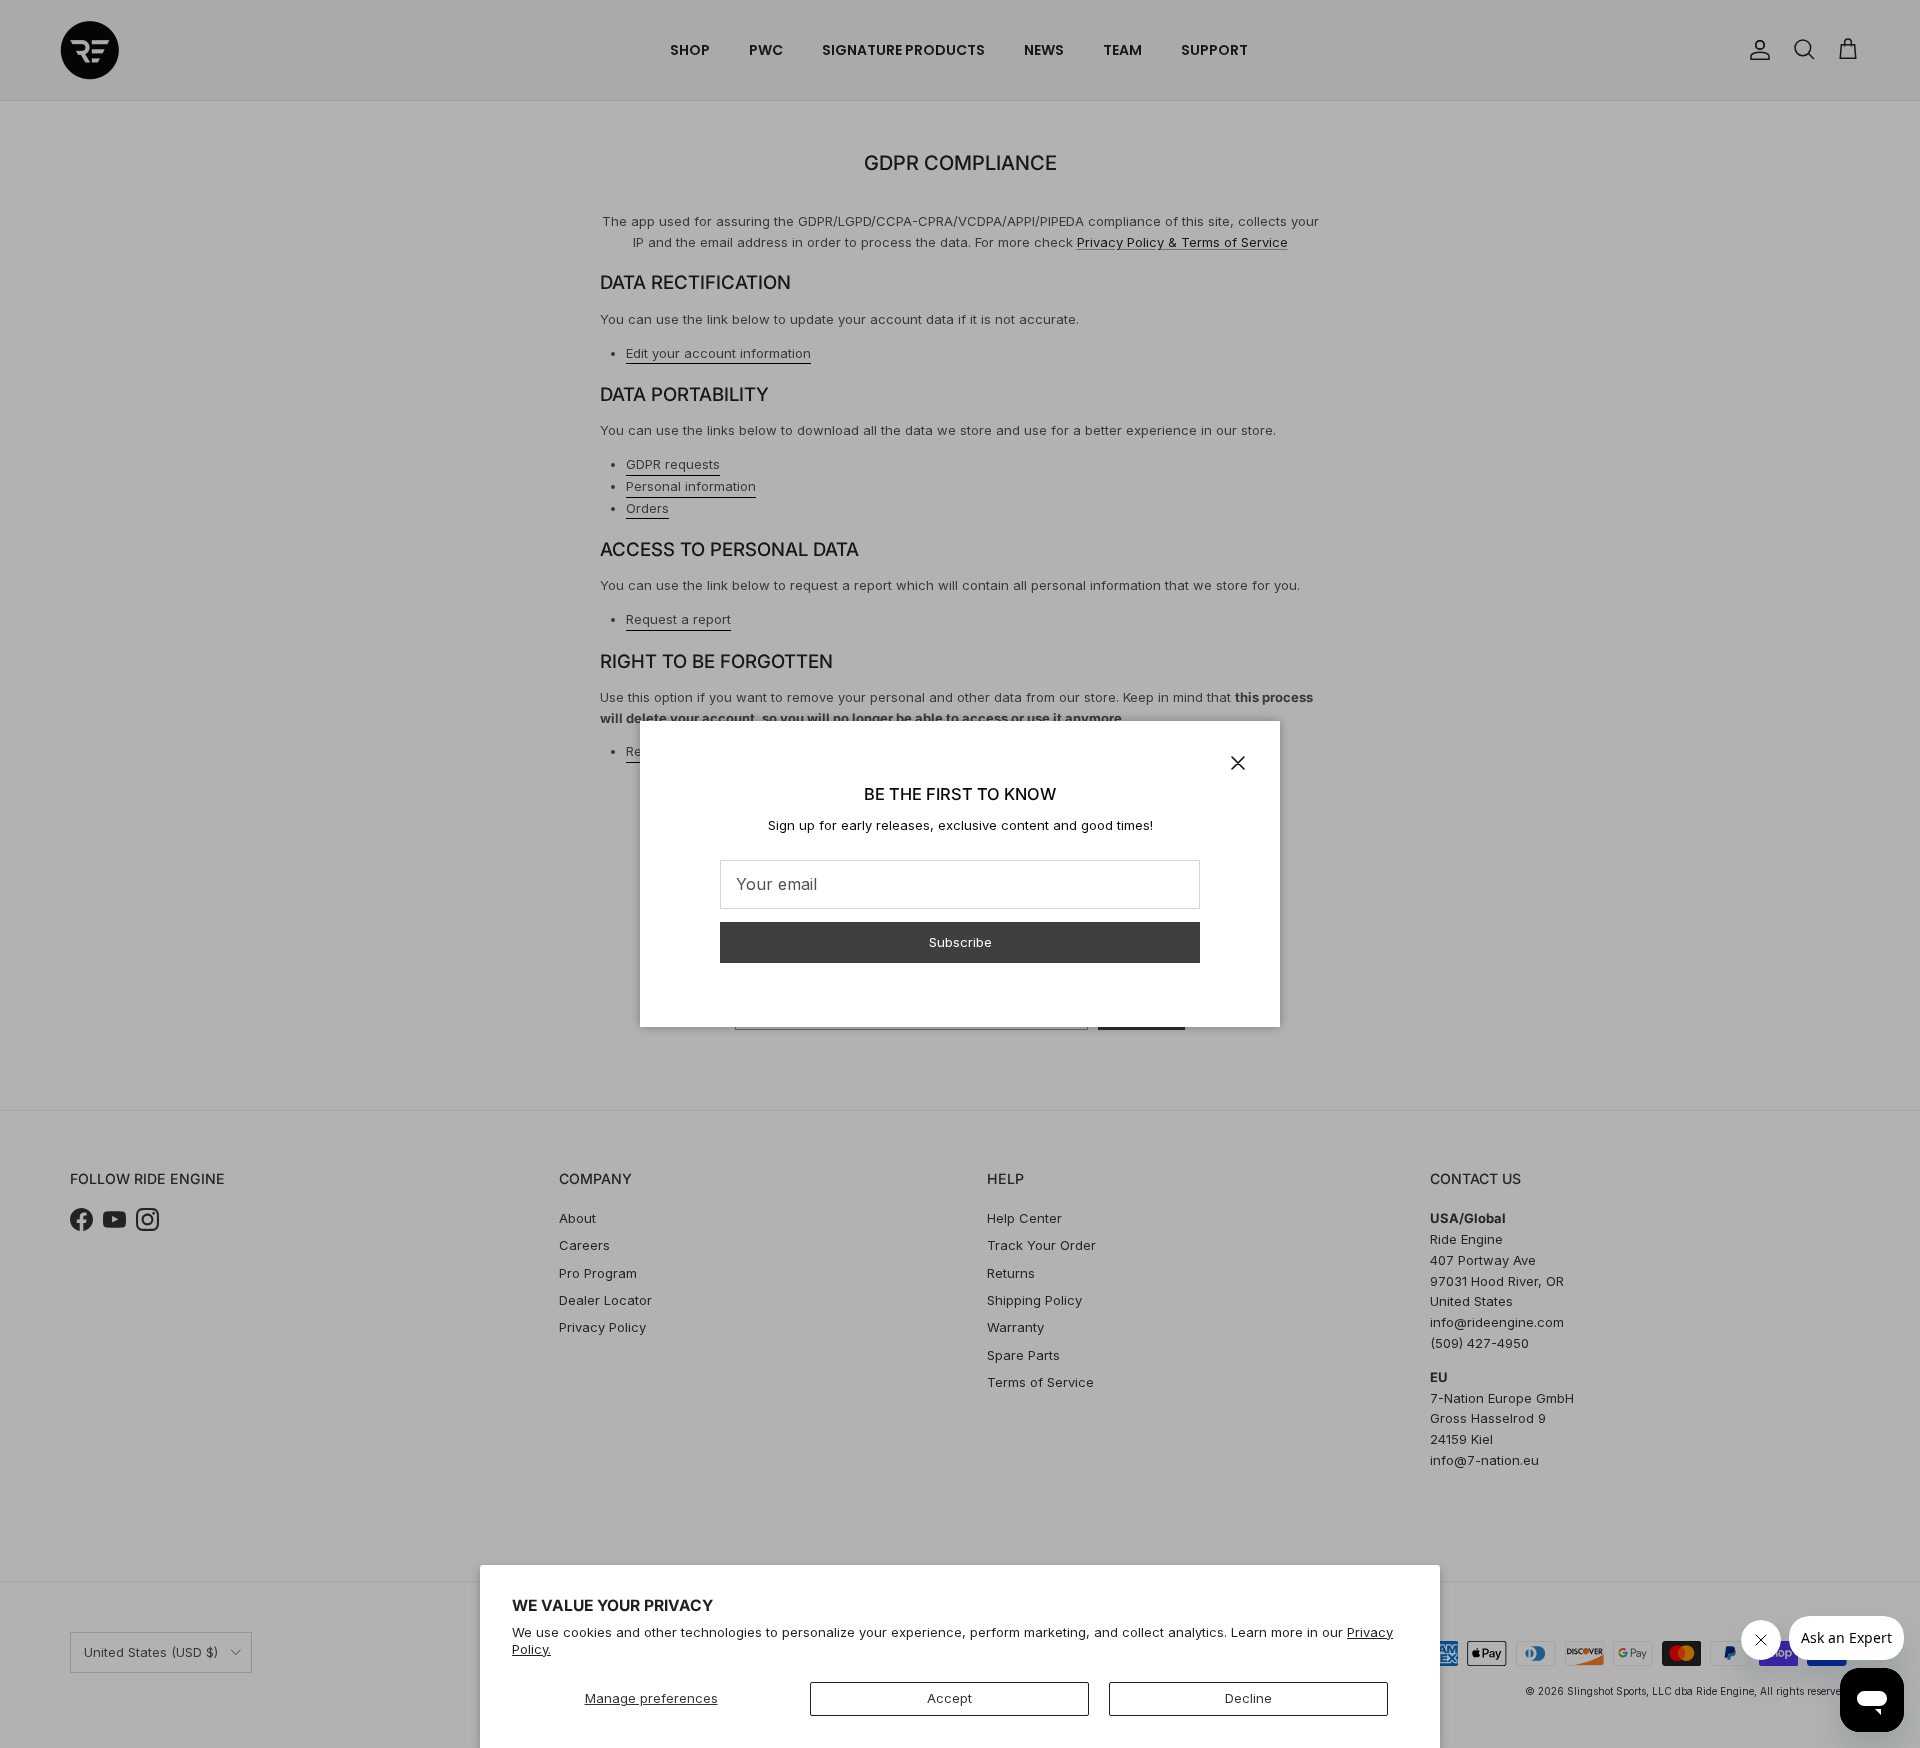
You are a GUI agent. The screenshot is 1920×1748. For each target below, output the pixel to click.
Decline (1248, 1698)
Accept (949, 1698)
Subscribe (960, 942)
